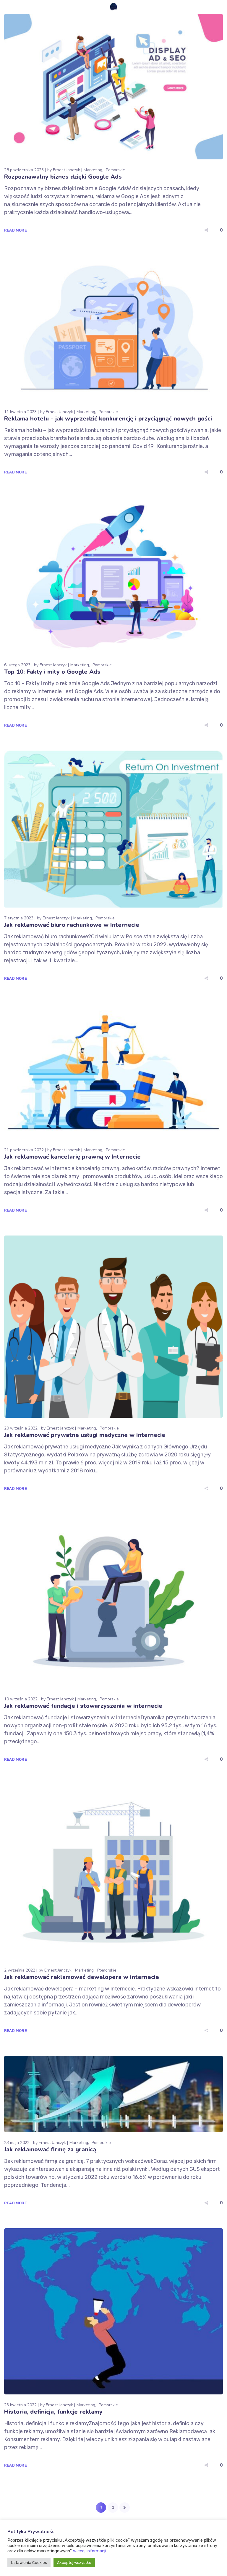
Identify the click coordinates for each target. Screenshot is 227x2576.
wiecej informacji (90, 2551)
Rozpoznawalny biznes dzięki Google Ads (63, 177)
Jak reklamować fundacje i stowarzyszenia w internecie (83, 1706)
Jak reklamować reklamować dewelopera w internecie (82, 1977)
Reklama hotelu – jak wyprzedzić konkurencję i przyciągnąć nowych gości (108, 419)
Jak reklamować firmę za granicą (50, 2149)
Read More (16, 230)
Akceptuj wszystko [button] (74, 2563)
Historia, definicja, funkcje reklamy (53, 2412)
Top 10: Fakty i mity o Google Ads (52, 672)
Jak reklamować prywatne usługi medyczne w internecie (85, 1435)
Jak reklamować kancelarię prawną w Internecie (72, 1157)
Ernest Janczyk (67, 170)
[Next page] (125, 2508)
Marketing (93, 170)
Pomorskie (115, 170)
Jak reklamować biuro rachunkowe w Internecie (72, 925)
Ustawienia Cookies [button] (29, 2563)
